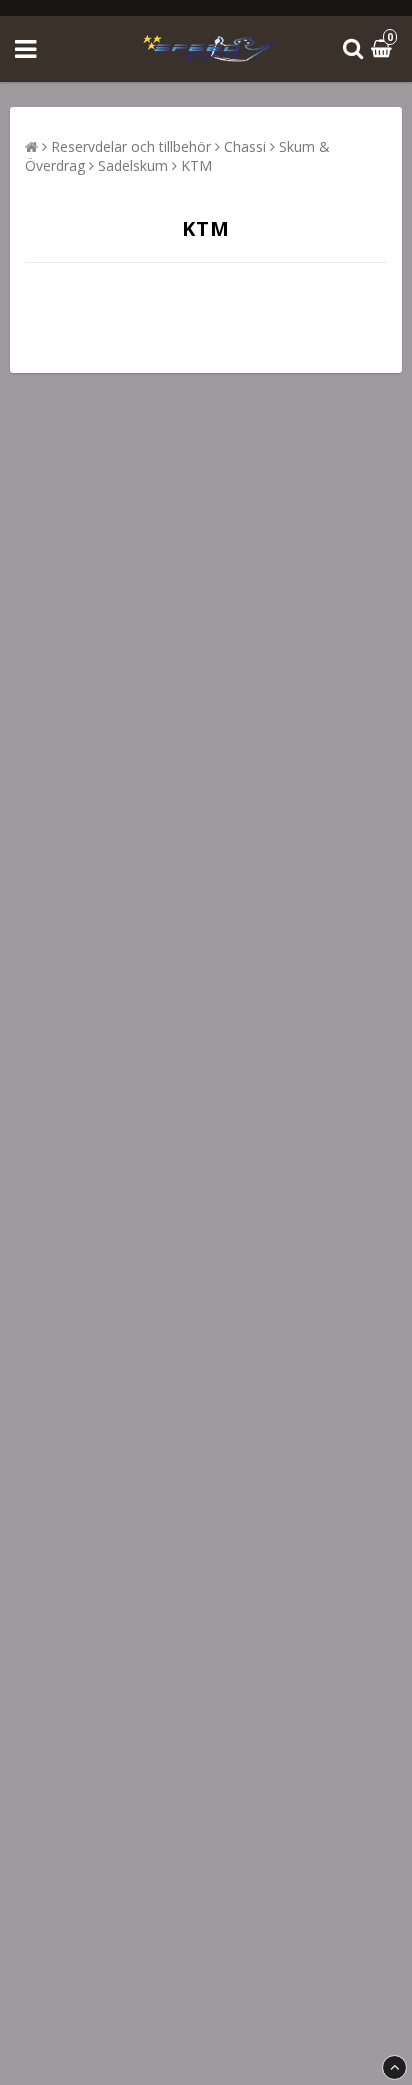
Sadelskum (133, 165)
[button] (384, 49)
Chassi (245, 146)
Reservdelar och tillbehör (131, 146)
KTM (196, 165)
